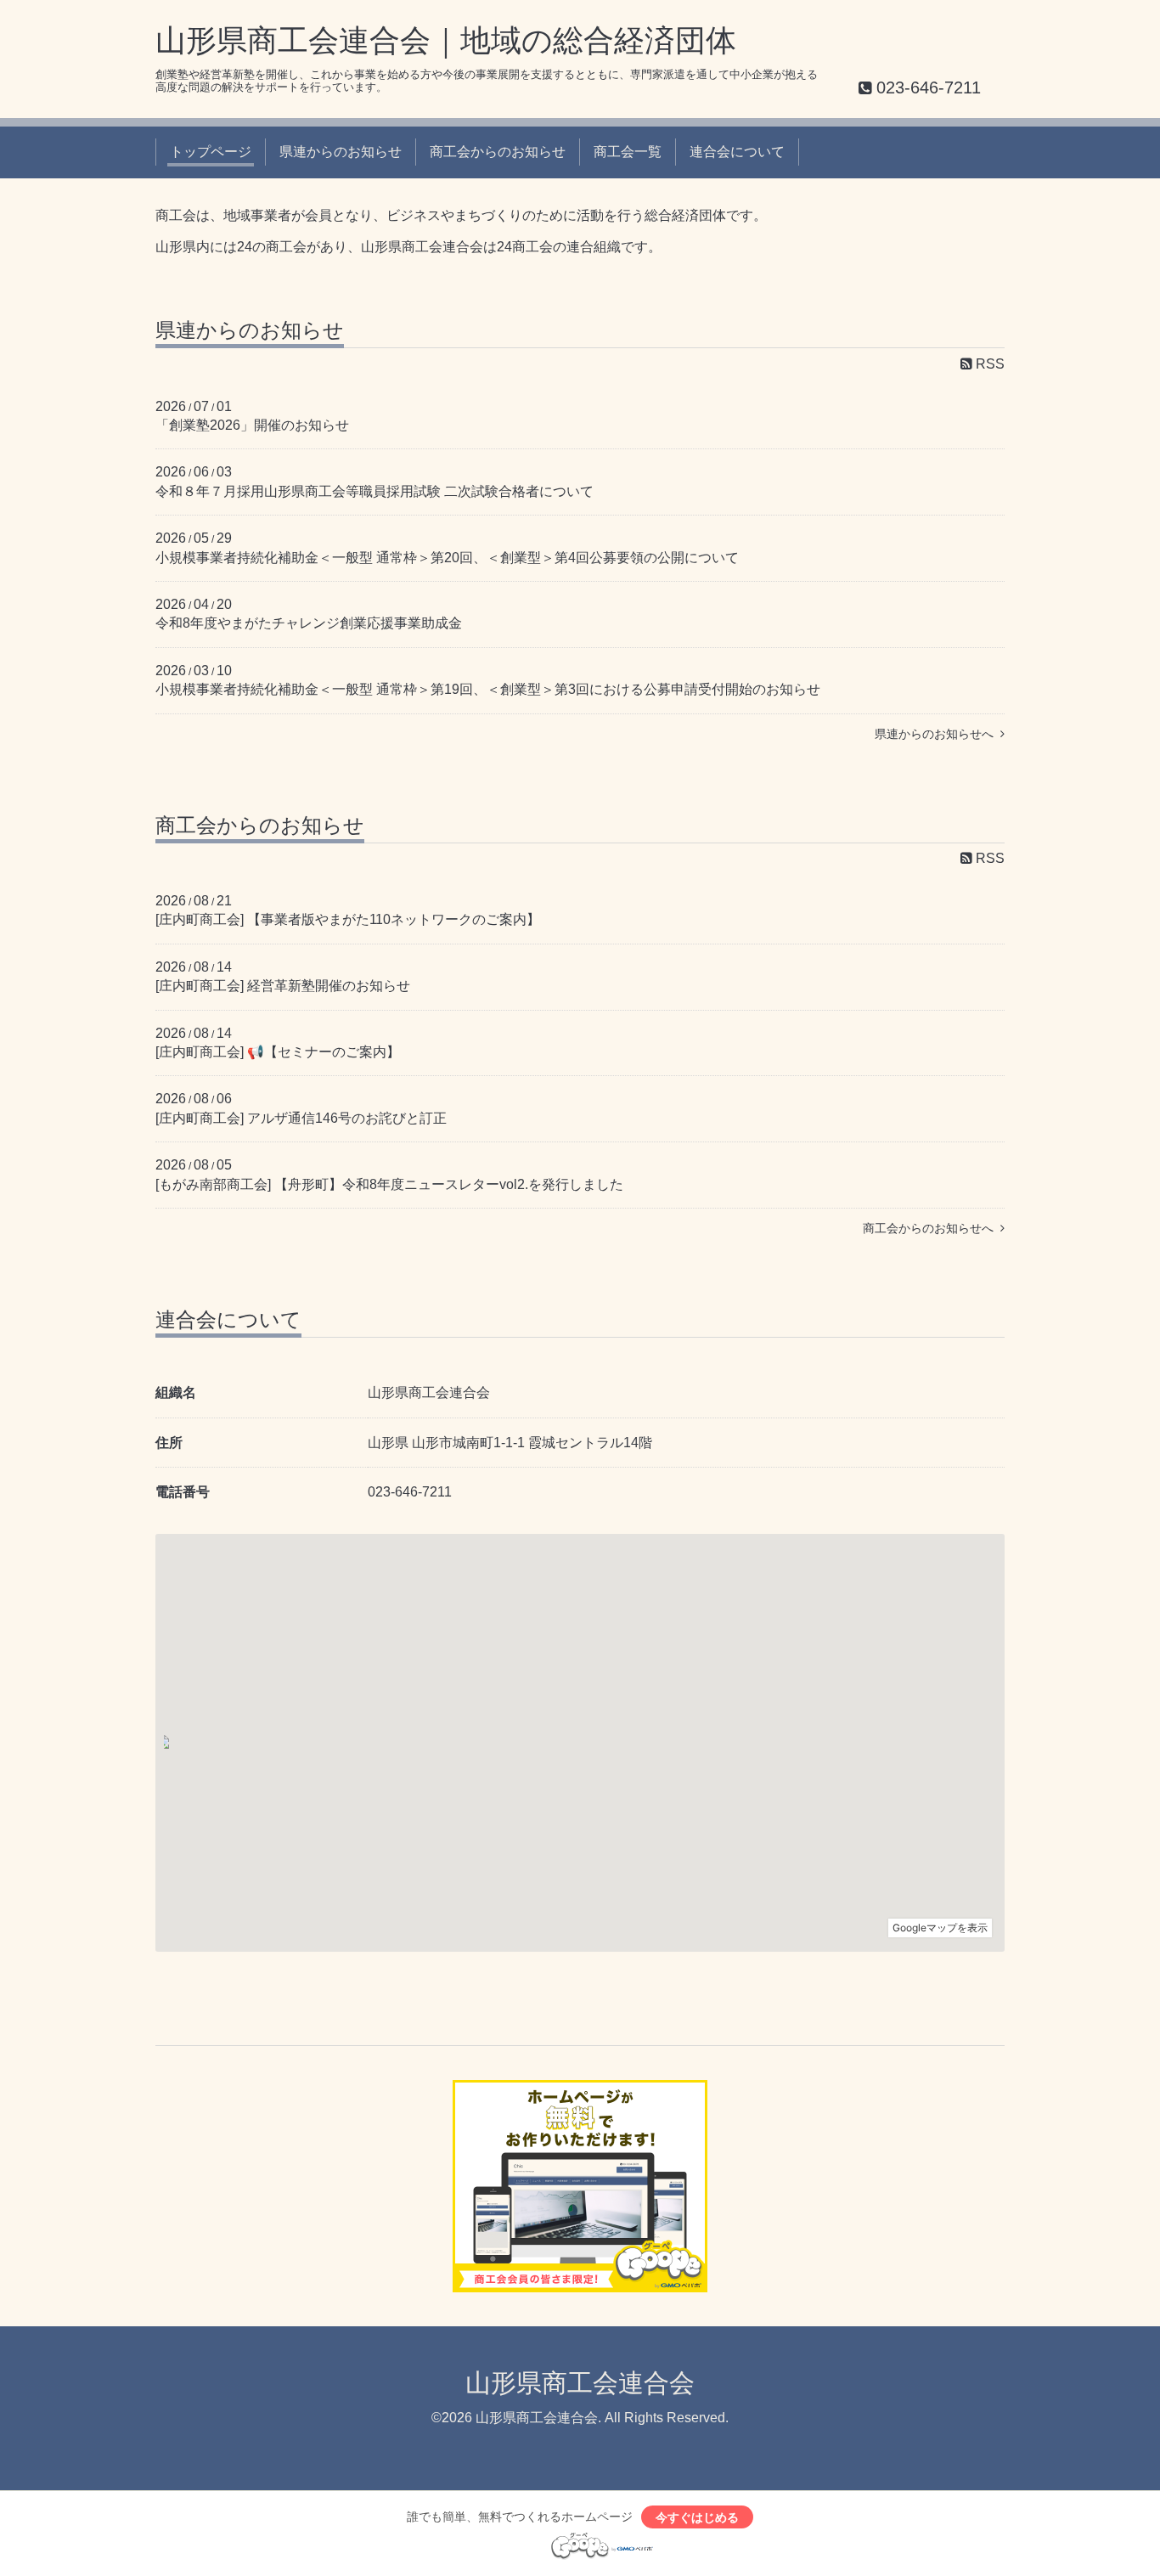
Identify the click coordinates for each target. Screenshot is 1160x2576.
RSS (988, 364)
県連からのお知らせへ (938, 734)
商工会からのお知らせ (498, 152)
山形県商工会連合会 (580, 2383)
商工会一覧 (628, 152)
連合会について (737, 152)
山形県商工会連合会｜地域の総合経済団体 (446, 40)
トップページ (211, 152)
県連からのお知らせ (341, 152)
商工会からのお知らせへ (932, 1228)
